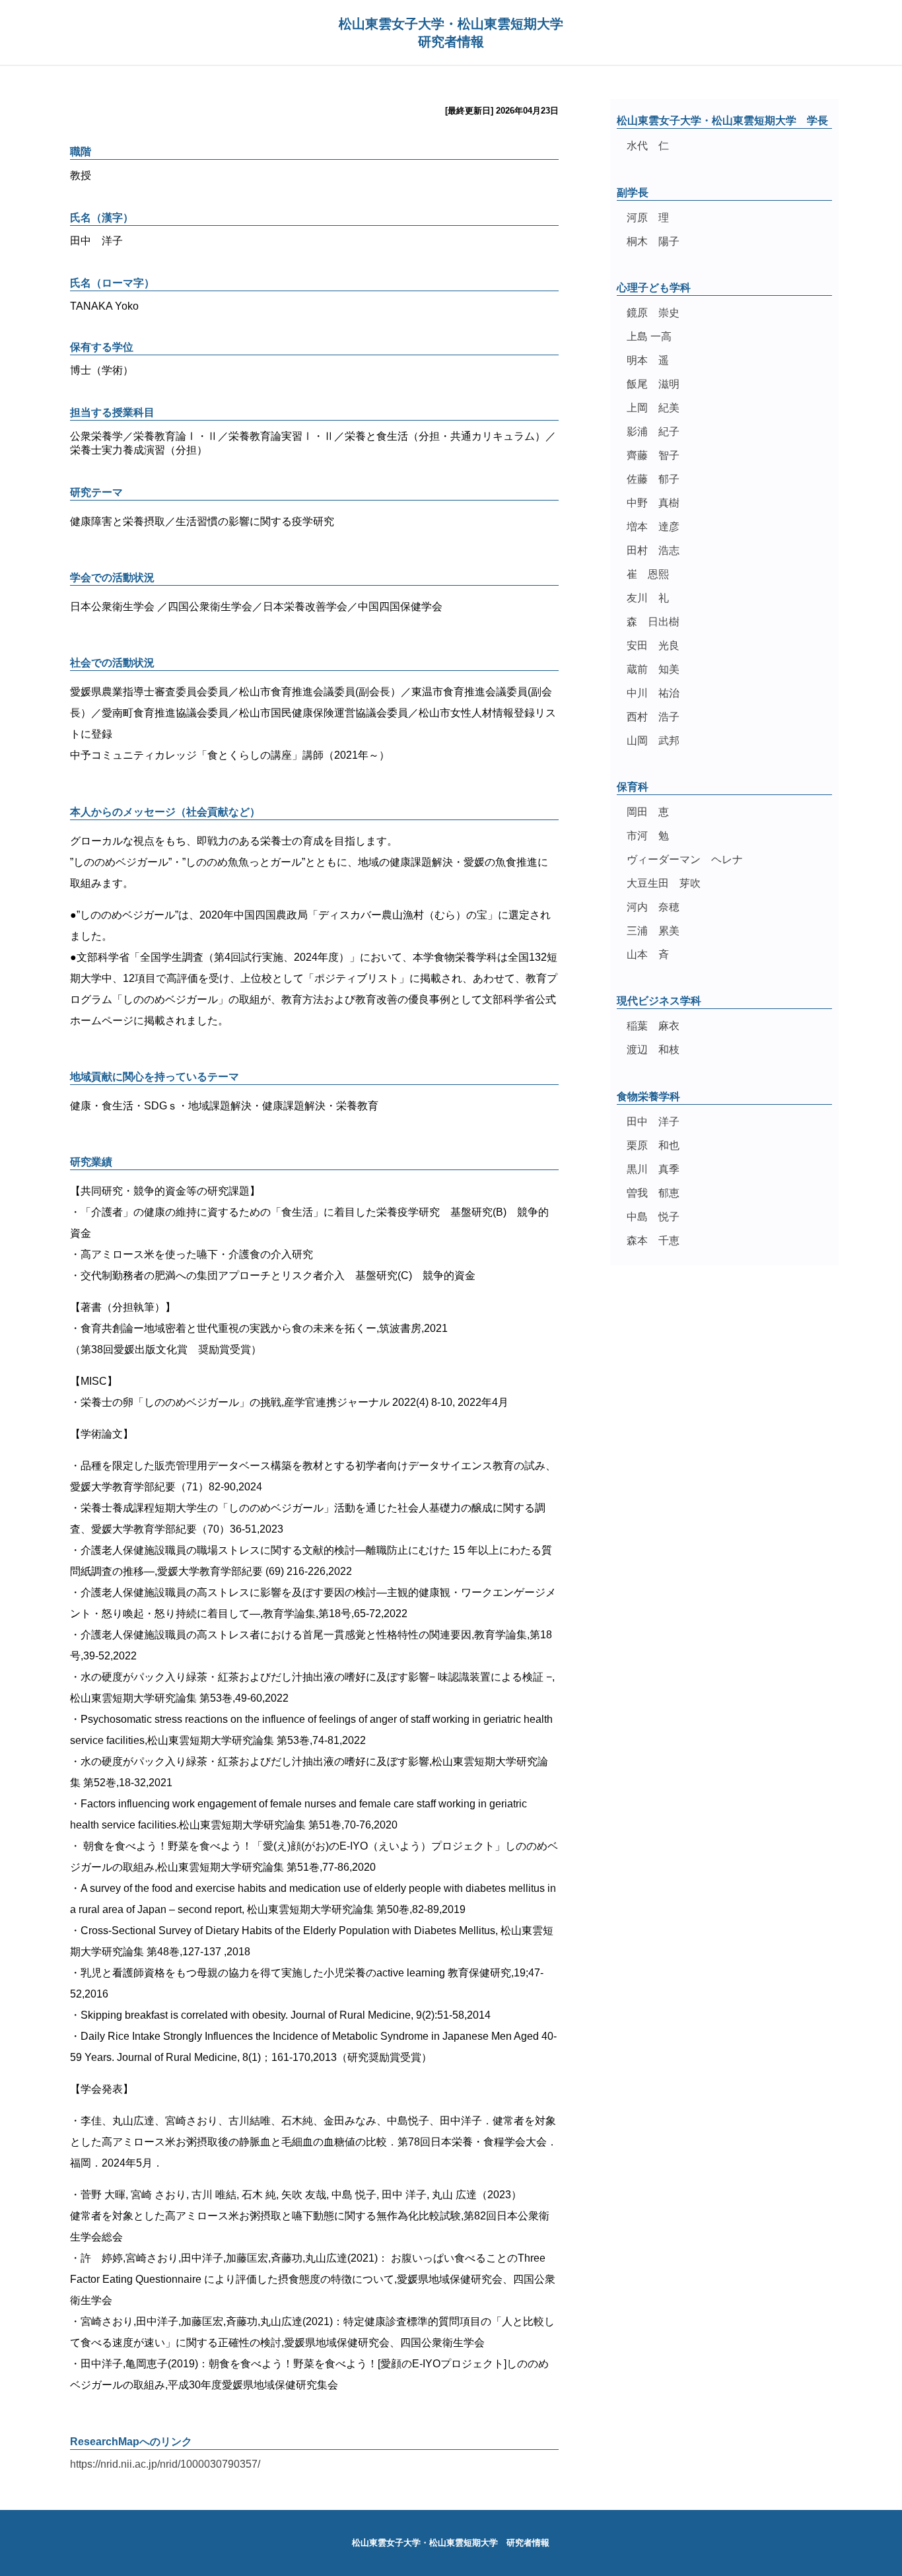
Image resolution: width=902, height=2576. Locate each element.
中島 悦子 (653, 1217)
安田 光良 (653, 645)
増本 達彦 (653, 527)
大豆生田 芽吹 (664, 883)
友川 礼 (648, 598)
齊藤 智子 (653, 455)
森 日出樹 (653, 622)
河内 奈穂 (653, 907)
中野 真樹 (653, 503)
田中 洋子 (653, 1122)
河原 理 (648, 218)
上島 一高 (649, 336)
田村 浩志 (653, 550)
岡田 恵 (648, 812)
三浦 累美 (653, 931)
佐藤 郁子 (653, 479)
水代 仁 (648, 146)
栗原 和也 (653, 1145)
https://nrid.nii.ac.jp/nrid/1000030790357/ (165, 2464)
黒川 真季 (653, 1169)
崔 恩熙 (648, 574)
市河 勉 (648, 836)
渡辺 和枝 (653, 1050)
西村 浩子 (653, 717)
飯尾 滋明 (653, 384)
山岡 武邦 (653, 741)
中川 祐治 (653, 693)
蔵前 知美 (653, 669)
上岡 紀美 (653, 408)
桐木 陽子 (653, 241)
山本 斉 (648, 955)
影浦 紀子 (653, 432)
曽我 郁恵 (653, 1193)
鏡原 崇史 (653, 313)
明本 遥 (648, 360)
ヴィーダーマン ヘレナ (685, 859)
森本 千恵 (653, 1240)
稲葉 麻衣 (653, 1026)
